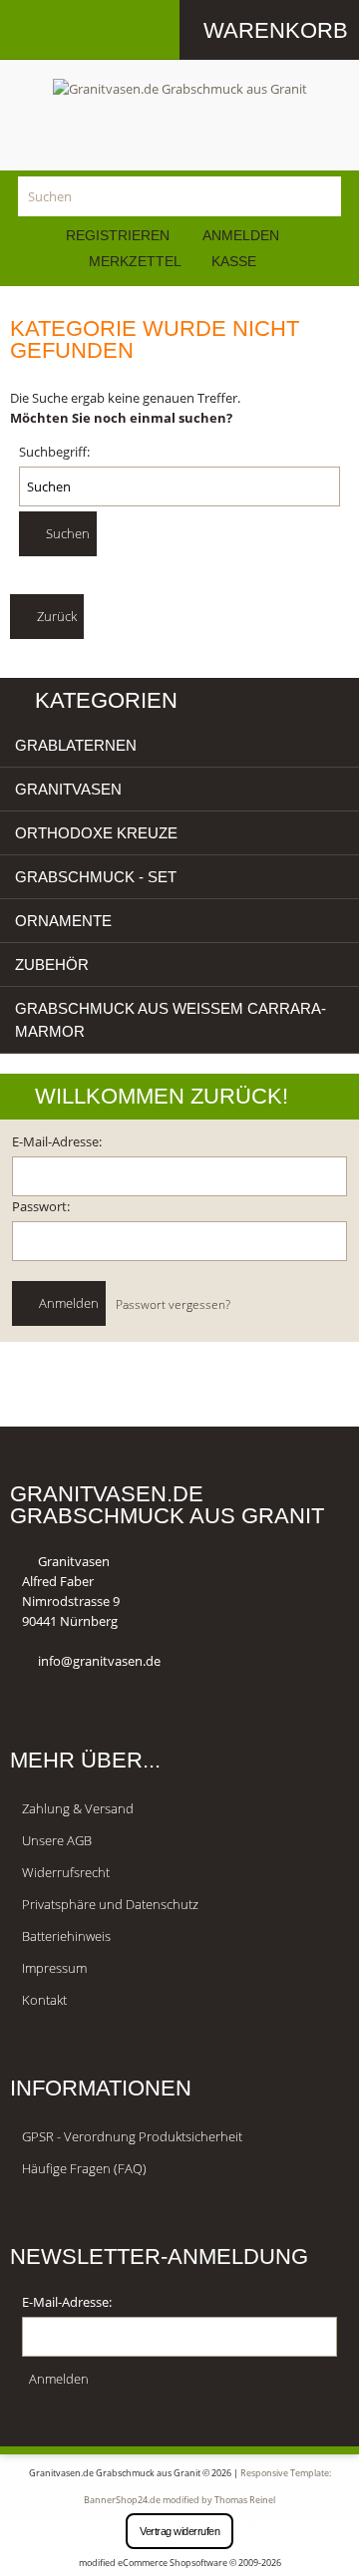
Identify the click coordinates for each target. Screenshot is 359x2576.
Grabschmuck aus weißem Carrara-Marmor (171, 1020)
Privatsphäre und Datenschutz (110, 1904)
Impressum (54, 1968)
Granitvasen (68, 789)
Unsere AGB (57, 1840)
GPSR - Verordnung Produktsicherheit (132, 2136)
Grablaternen (76, 745)
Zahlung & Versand (78, 1808)
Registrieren (118, 235)
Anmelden (241, 235)
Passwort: (41, 1206)
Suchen (66, 533)
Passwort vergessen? (173, 1304)
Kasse (234, 261)
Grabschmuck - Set (96, 877)
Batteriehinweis (66, 1936)
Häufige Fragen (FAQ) (84, 2168)
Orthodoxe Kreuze (96, 833)
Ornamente (63, 921)
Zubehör (52, 965)
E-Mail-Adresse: (57, 1141)
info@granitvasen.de (99, 1661)
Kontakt (44, 2000)
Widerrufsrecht (66, 1872)
